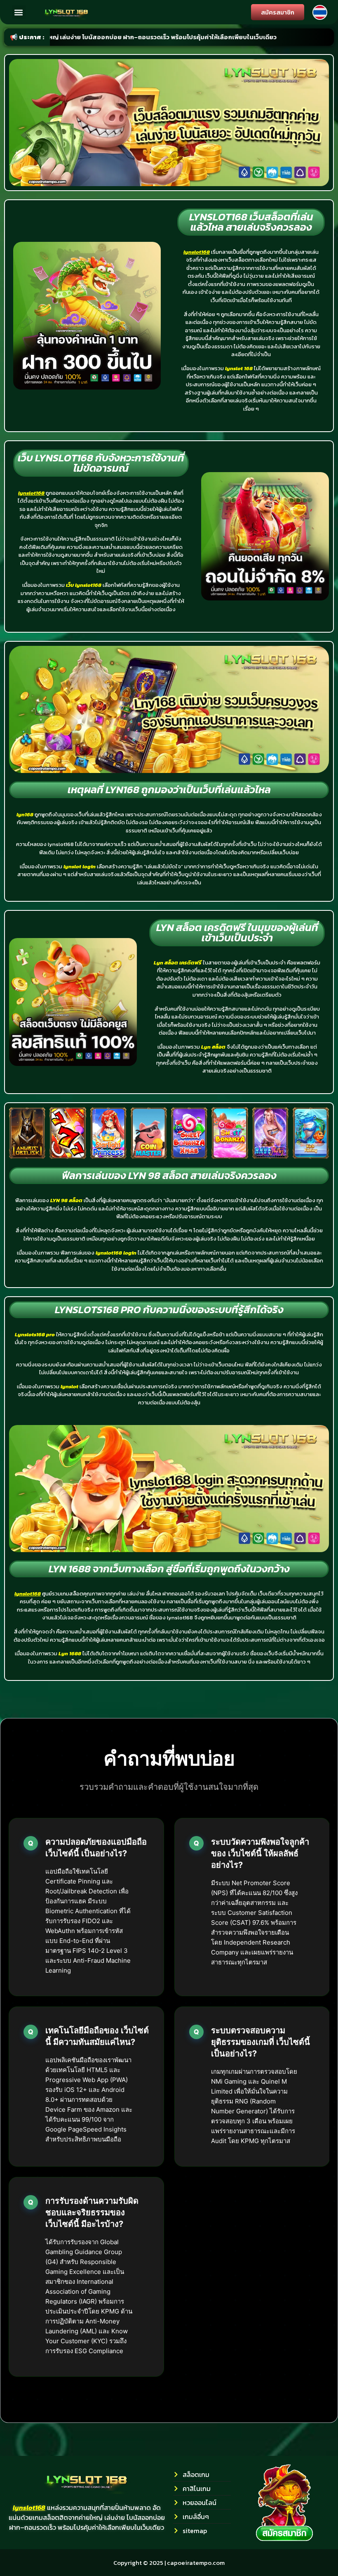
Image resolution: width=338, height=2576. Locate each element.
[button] (19, 12)
